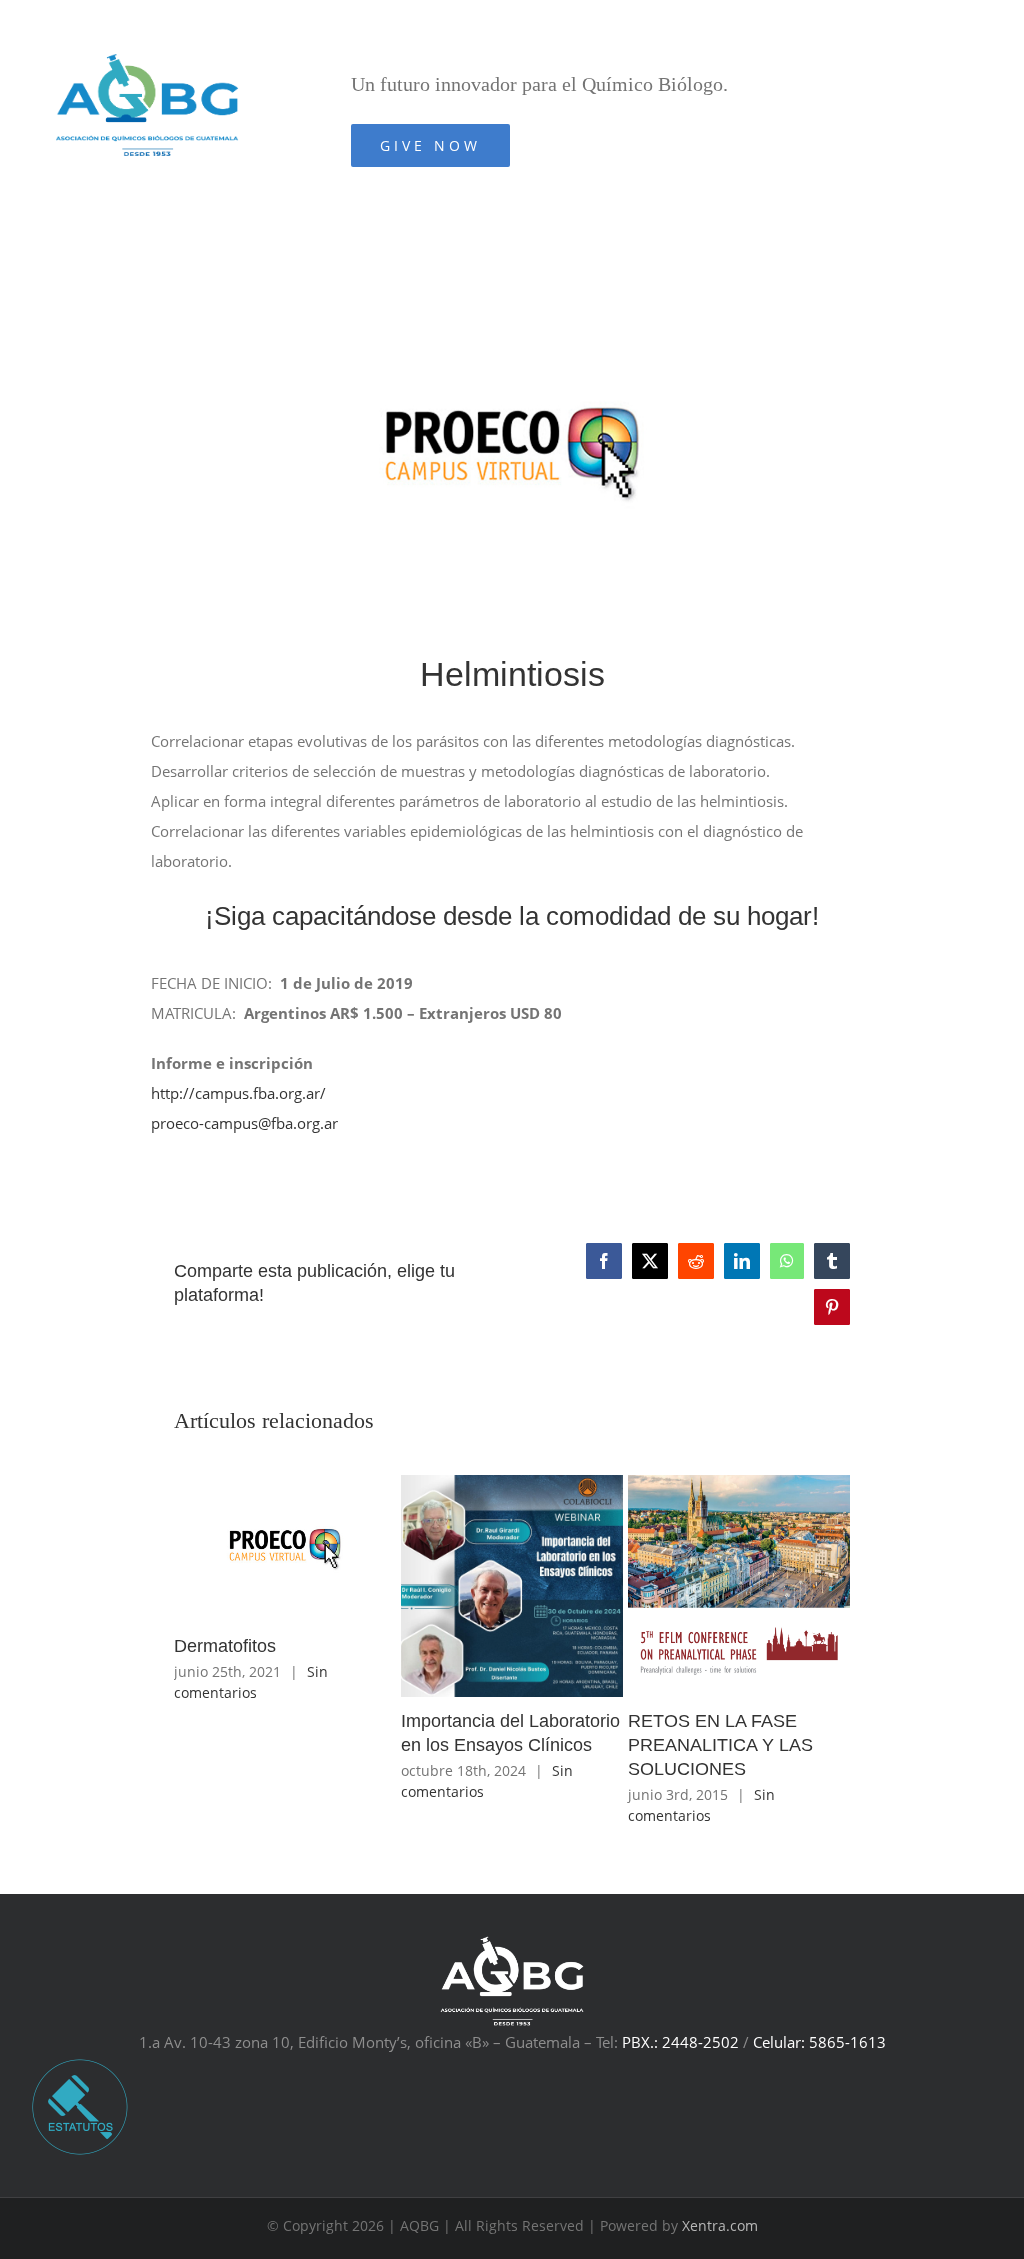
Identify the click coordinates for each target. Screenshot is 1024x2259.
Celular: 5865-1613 (819, 2042)
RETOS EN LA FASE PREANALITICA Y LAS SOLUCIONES (720, 1745)
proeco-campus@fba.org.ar (244, 1123)
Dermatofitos (225, 1646)
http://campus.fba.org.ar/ (238, 1093)
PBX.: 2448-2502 (680, 2042)
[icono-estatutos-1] (80, 2064)
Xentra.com (720, 2225)
